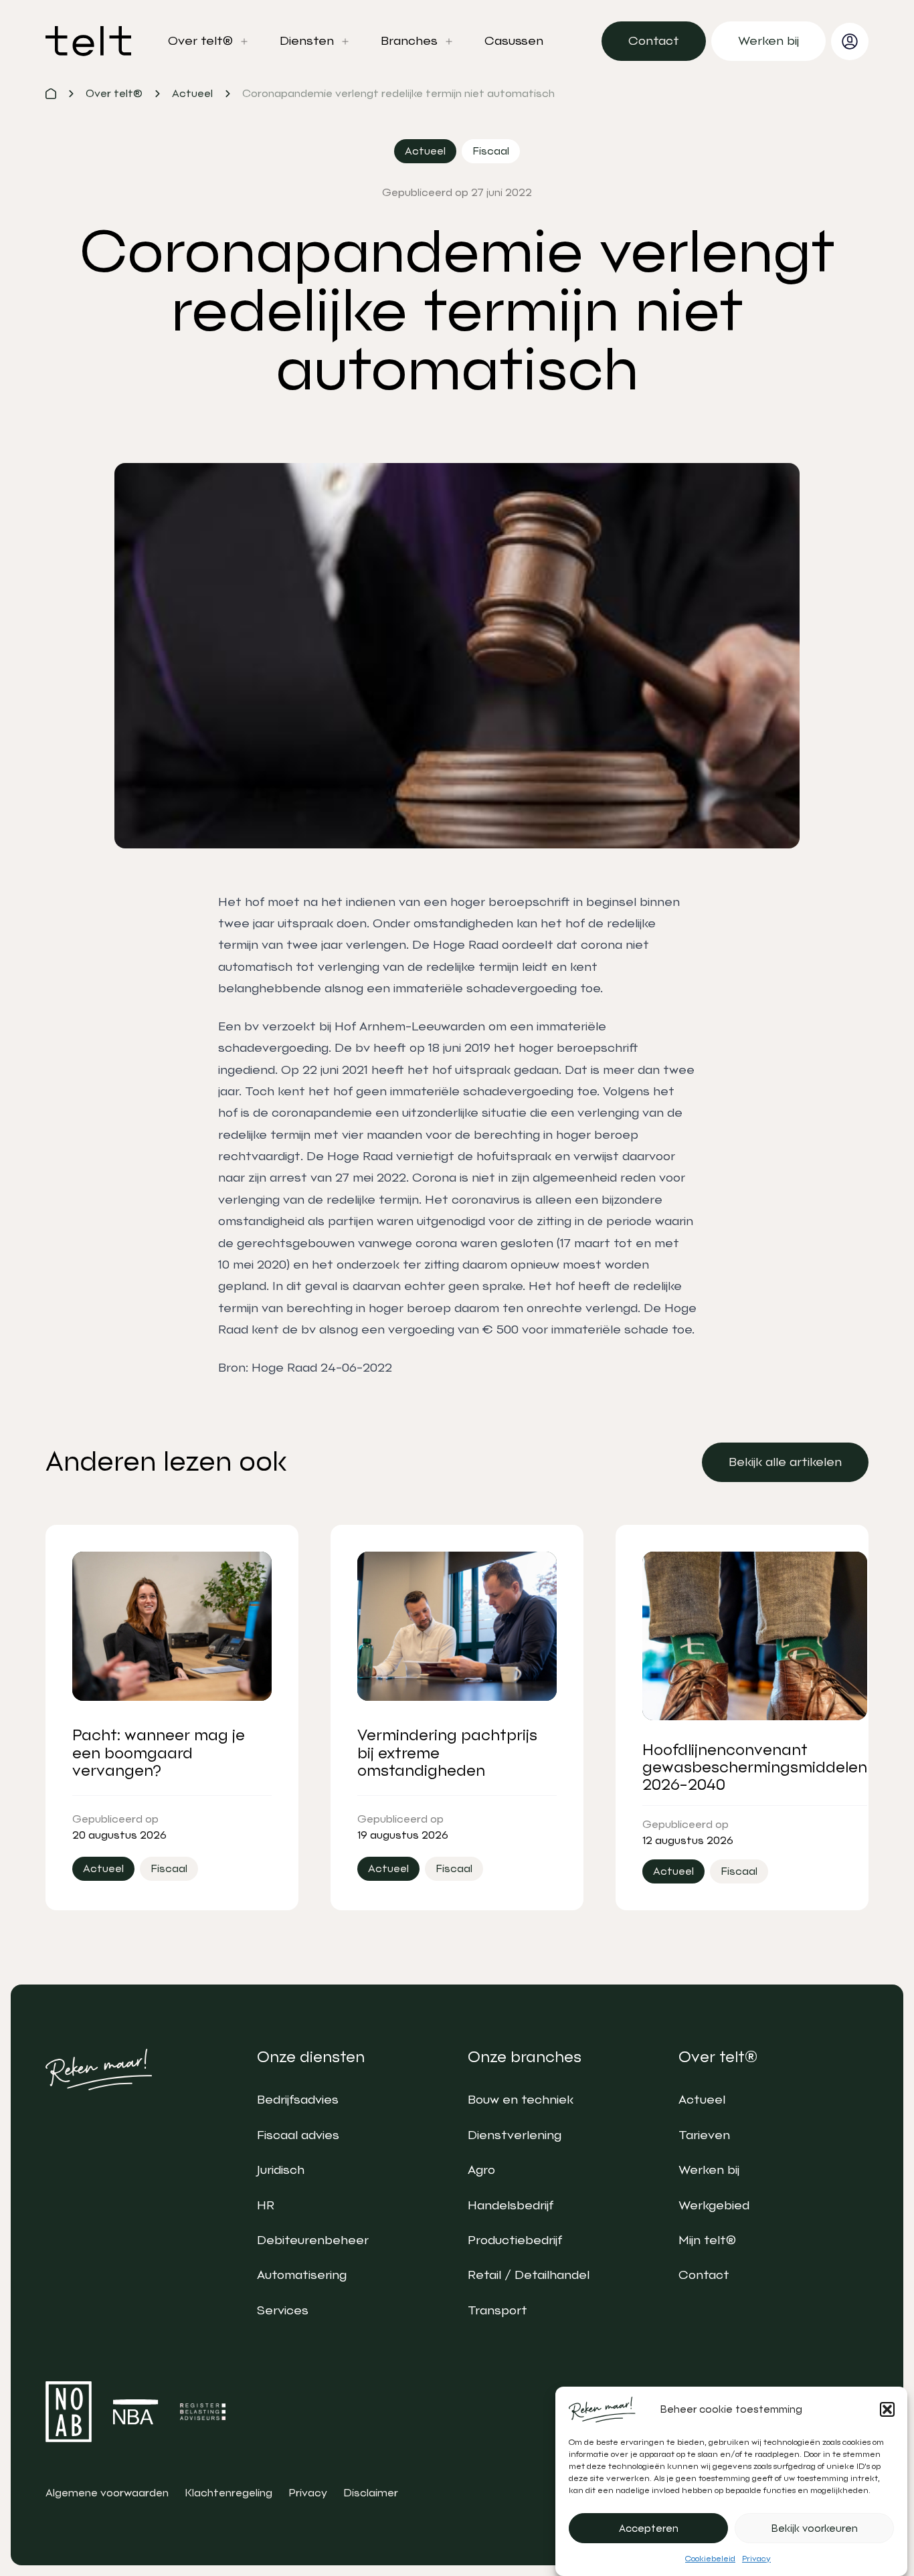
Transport (497, 2310)
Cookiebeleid (710, 2559)
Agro (481, 2170)
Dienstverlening (515, 2135)
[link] (654, 41)
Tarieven (704, 2135)
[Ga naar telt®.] (51, 94)
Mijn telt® (707, 2240)
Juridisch (281, 2170)
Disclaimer (371, 2493)
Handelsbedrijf (511, 2205)
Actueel (702, 2100)
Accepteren (649, 2528)
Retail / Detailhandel (529, 2275)
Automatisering (302, 2275)
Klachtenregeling (229, 2493)
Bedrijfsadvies (298, 2100)
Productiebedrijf (515, 2240)
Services (283, 2310)
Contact (704, 2275)
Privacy (756, 2559)
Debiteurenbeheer (313, 2240)
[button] (887, 2409)
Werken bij (709, 2170)
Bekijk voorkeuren (815, 2528)
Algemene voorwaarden (107, 2493)
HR (266, 2205)
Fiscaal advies (298, 2135)
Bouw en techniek (521, 2100)
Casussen (514, 41)
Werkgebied (714, 2205)
